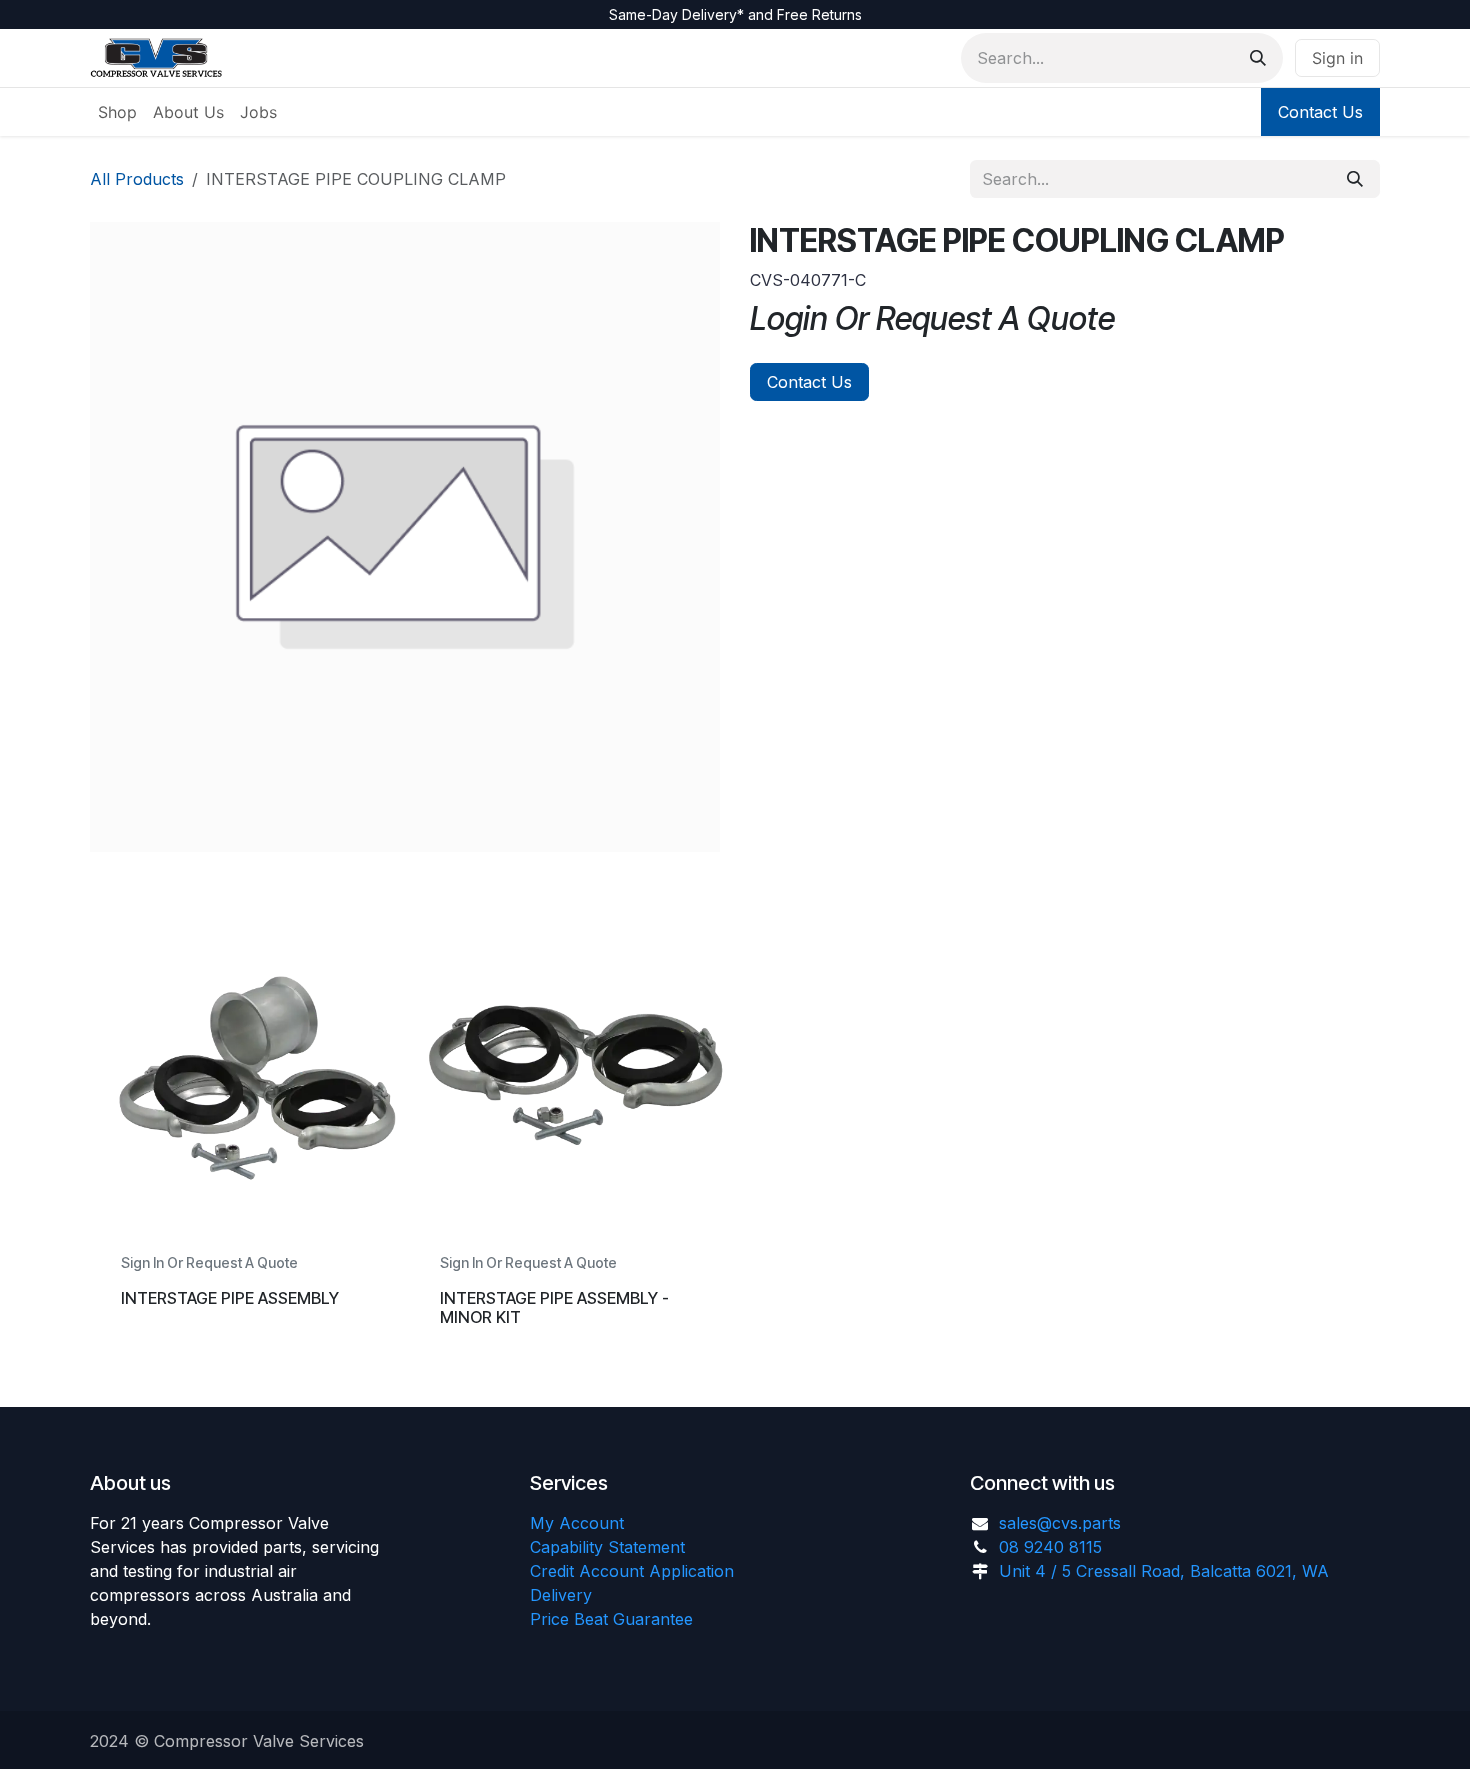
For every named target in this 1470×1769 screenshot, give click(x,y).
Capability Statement (607, 1547)
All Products (137, 179)
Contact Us (1320, 112)
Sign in (1337, 58)
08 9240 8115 (1050, 1547)
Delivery (561, 1595)
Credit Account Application (632, 1571)
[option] (735, 1144)
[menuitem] (117, 112)
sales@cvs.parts (1060, 1523)
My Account (577, 1523)
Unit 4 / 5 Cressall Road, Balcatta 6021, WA (1164, 1571)
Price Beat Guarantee (611, 1619)
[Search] (1258, 58)
